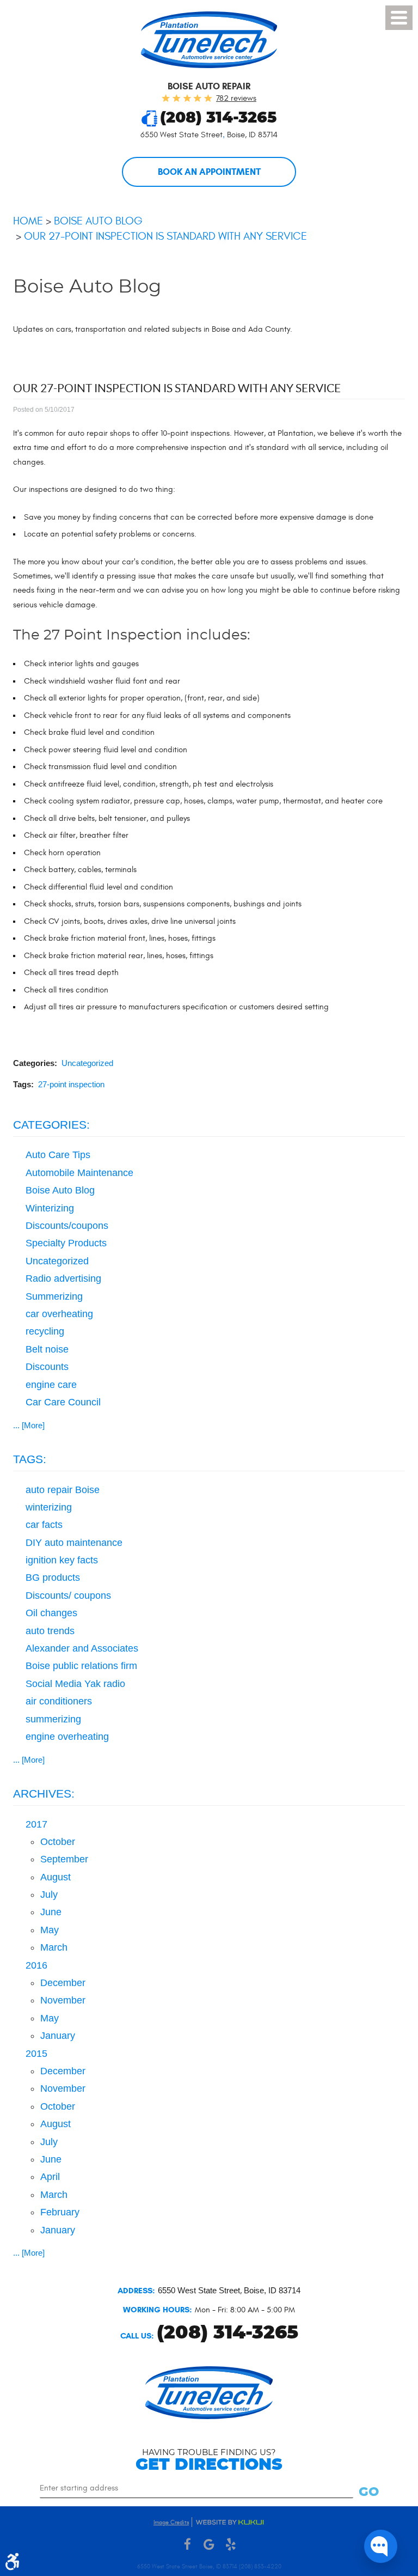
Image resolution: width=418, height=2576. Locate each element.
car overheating (59, 1314)
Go (369, 2492)
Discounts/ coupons (68, 1595)
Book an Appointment (209, 172)
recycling (45, 1331)
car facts (44, 1525)
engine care (51, 1385)
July (49, 1895)
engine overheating (67, 1737)
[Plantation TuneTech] (209, 40)
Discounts (47, 1367)
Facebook (187, 2545)
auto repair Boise (63, 1490)
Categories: (51, 1125)
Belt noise (47, 1349)
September (64, 1859)
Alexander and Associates (82, 1648)
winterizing (49, 1507)
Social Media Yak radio (75, 1684)
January (58, 2036)
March (54, 1947)
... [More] (29, 1425)
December (63, 1983)
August (56, 1877)
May (50, 1930)
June (51, 1912)
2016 (36, 1965)
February (60, 2212)
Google (209, 2545)
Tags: (30, 1459)
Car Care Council (63, 1402)
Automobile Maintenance (79, 1173)
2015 (36, 2054)
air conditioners (59, 1701)
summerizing (53, 1719)
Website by (230, 2522)
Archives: (44, 1794)
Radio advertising (63, 1278)
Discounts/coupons (67, 1226)
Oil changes (51, 1613)
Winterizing (50, 1208)
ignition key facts (62, 1560)
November (63, 2000)
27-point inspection (71, 1084)
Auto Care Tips (58, 1155)
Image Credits (171, 2522)
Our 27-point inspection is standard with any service (165, 236)
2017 (36, 1824)
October (58, 1842)
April (50, 2177)
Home (28, 221)
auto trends (50, 1631)
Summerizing (54, 1296)
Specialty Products (66, 1243)
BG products (53, 1578)
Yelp (231, 2545)
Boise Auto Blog (98, 221)
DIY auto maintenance (74, 1543)
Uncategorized (87, 1063)
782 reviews (236, 98)
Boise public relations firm (81, 1666)
